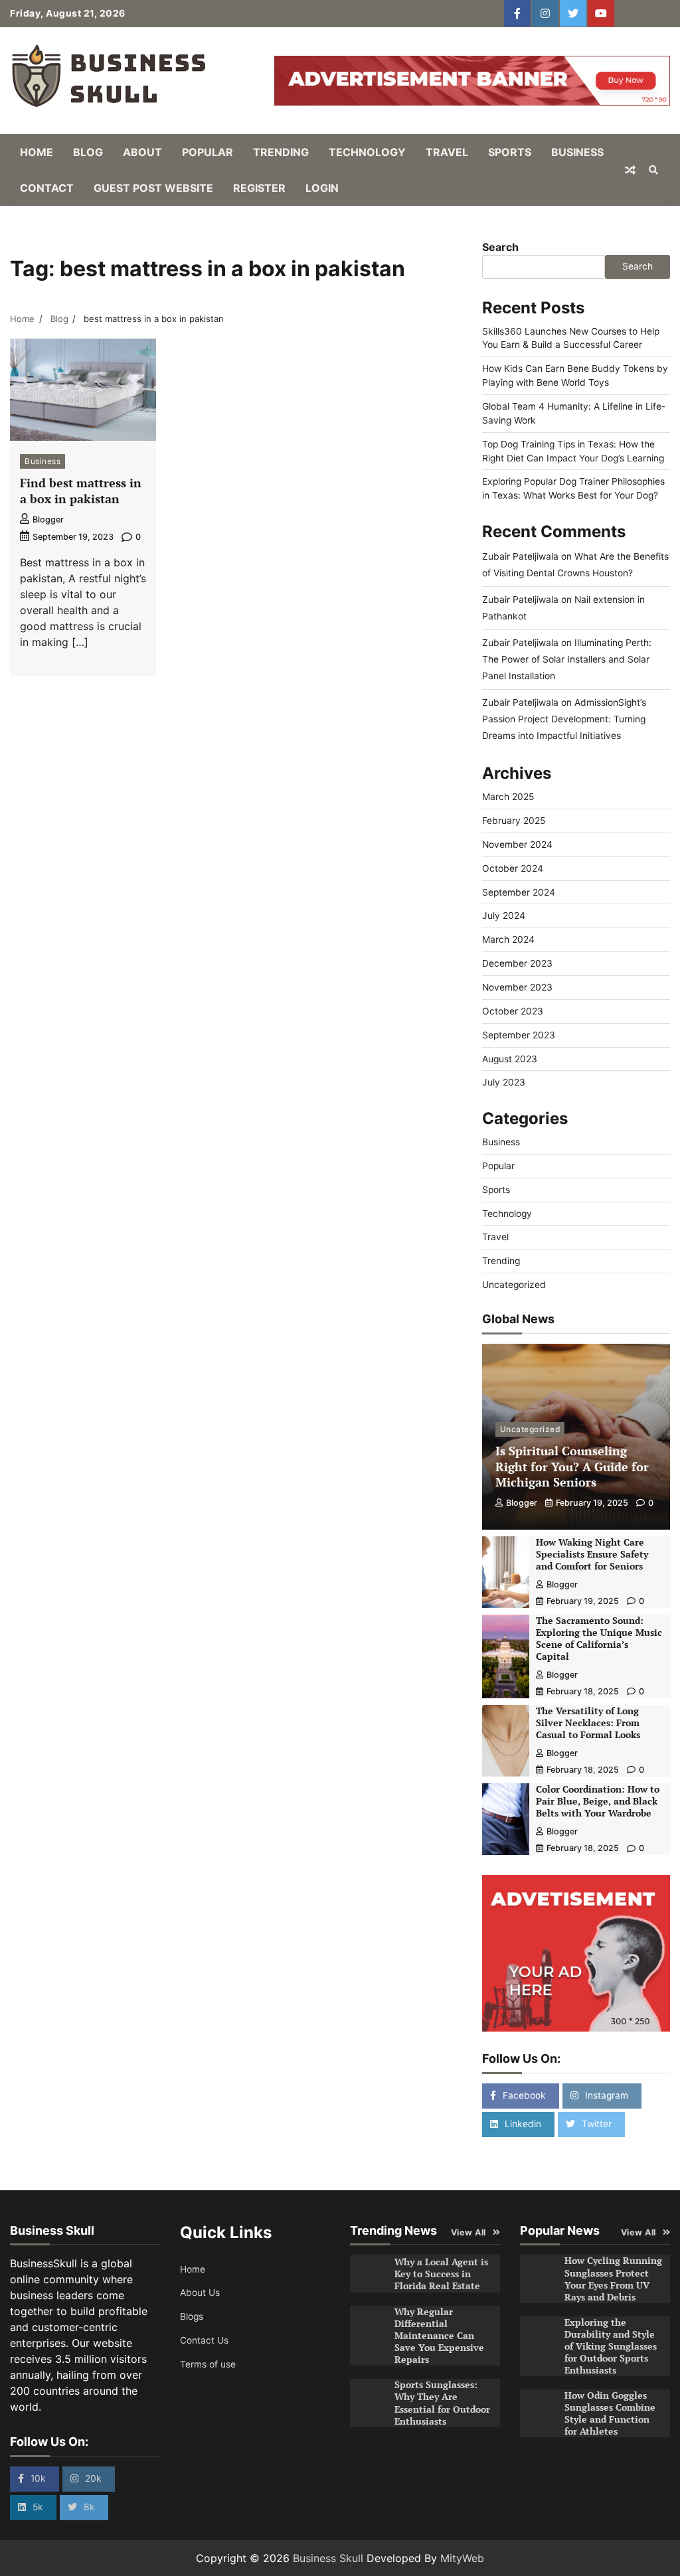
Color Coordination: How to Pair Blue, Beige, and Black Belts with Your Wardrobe (598, 1801)
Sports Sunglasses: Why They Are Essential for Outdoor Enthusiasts (442, 2403)
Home (37, 152)
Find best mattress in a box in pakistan (81, 490)
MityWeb (462, 2558)
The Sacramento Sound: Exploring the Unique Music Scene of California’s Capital (599, 1639)
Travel (447, 152)
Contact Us (204, 2340)
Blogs (192, 2316)
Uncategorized (514, 1285)
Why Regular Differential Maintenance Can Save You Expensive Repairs (439, 2336)
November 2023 (517, 987)
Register (259, 188)
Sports (510, 152)
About (142, 152)
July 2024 (504, 916)
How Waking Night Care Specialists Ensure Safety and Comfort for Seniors (592, 1554)
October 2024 (513, 868)
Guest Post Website (153, 188)
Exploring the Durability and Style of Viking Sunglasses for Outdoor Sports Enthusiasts (611, 2346)
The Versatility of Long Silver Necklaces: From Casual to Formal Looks (588, 1723)
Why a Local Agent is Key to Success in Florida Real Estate (441, 2274)
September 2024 (519, 892)
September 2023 (519, 1035)
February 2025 (514, 821)
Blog (88, 152)
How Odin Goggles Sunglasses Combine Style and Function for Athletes (610, 2413)
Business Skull (328, 2558)
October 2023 (513, 1011)
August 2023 (510, 1059)
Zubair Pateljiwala (520, 556)
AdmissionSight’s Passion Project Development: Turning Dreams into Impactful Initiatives (564, 719)
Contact (47, 188)
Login (322, 188)
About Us (200, 2293)
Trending (281, 152)
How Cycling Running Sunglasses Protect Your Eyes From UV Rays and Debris (613, 2279)
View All (468, 2232)
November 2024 (517, 845)
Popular (208, 152)
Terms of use (208, 2364)
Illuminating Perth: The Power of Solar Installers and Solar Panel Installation (567, 659)
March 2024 (508, 939)
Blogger (48, 520)
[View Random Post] (630, 170)
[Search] (653, 170)
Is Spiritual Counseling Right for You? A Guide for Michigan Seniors (572, 1466)
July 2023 (504, 1082)
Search (500, 247)
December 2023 (517, 963)
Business (577, 152)
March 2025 (508, 797)
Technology (367, 152)
